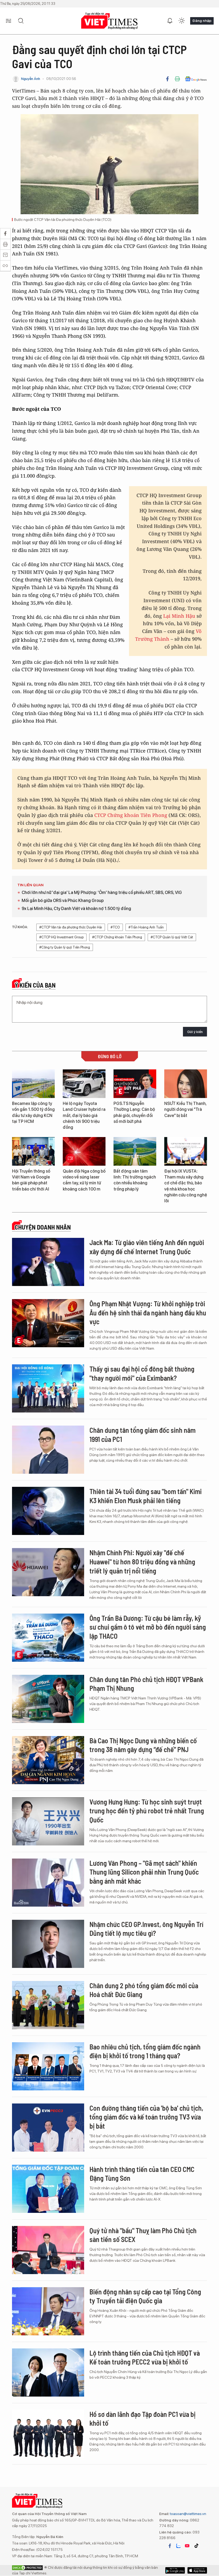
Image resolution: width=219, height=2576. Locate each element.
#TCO (115, 927)
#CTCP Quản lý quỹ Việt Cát (172, 937)
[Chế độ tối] (182, 21)
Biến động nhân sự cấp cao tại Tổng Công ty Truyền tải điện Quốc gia (145, 2296)
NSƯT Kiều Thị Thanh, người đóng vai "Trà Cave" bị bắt (185, 1110)
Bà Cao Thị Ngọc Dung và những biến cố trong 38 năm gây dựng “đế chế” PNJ (143, 1745)
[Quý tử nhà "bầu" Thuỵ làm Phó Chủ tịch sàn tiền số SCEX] (48, 2250)
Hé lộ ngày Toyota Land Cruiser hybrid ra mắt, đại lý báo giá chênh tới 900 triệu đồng (84, 1116)
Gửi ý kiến (195, 1032)
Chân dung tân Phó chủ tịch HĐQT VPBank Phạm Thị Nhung (146, 1684)
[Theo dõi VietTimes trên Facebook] (170, 2546)
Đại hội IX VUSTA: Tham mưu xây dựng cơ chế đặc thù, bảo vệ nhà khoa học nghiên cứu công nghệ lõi (186, 1186)
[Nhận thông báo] (170, 21)
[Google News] (196, 79)
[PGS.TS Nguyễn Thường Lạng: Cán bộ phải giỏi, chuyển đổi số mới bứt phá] (135, 1084)
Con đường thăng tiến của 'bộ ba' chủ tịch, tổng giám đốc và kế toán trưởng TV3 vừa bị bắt (146, 2117)
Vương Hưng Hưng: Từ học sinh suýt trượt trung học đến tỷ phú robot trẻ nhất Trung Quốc (147, 1811)
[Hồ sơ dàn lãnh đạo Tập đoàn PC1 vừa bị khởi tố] (48, 2434)
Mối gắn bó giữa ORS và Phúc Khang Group (63, 901)
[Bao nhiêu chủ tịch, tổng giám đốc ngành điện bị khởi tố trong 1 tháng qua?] (48, 2066)
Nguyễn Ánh (31, 79)
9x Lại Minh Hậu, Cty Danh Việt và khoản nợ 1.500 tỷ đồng (76, 909)
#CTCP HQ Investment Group (61, 937)
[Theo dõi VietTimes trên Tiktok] (196, 2546)
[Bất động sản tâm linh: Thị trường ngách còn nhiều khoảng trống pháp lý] (135, 1151)
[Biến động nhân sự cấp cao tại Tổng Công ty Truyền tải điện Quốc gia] (48, 2311)
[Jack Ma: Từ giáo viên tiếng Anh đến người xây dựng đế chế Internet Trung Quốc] (48, 1262)
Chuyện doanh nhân (43, 1227)
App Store (175, 2570)
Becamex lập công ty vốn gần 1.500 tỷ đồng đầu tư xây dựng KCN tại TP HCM (33, 1112)
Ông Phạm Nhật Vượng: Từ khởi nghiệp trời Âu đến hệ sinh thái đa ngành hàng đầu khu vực (148, 1313)
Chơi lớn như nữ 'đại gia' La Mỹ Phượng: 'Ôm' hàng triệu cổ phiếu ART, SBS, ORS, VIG (102, 892)
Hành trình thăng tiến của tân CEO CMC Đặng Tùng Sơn (142, 2174)
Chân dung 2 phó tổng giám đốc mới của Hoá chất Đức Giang (144, 1990)
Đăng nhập (202, 21)
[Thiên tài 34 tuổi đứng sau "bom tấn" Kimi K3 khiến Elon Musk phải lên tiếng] (48, 1511)
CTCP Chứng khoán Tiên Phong (131, 815)
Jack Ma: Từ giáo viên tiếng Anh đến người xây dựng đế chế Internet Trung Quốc (147, 1247)
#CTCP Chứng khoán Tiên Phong (117, 937)
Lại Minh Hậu (180, 616)
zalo (178, 2546)
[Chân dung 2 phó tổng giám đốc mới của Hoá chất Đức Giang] (48, 2005)
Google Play (197, 2570)
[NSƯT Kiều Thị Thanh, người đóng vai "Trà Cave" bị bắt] (186, 1084)
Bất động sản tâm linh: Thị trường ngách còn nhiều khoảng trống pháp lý (135, 1180)
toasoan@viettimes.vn (188, 2514)
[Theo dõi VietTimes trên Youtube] (187, 2546)
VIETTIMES (109, 21)
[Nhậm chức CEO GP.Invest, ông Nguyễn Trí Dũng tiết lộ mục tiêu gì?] (48, 1944)
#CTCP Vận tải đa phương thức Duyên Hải (71, 927)
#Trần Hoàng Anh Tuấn (146, 927)
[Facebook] (167, 79)
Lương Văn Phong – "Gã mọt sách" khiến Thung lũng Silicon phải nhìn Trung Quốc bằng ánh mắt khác (144, 1872)
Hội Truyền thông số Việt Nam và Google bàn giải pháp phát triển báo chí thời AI (31, 1180)
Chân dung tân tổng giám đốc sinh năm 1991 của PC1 (142, 1435)
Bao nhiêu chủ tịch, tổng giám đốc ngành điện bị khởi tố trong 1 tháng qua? (145, 2051)
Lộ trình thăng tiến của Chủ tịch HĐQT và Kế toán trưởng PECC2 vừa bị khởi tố (145, 2357)
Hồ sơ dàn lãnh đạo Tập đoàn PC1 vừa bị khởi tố (142, 2419)
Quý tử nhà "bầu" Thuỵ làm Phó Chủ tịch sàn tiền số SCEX (143, 2235)
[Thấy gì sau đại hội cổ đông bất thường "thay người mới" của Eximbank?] (48, 1388)
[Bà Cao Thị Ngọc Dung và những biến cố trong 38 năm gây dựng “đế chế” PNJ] (48, 1760)
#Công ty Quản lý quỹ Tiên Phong (65, 947)
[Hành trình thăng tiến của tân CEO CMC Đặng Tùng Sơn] (48, 2189)
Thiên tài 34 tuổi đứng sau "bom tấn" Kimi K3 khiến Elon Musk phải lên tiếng (146, 1496)
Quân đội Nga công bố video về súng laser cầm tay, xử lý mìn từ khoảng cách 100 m (84, 1180)
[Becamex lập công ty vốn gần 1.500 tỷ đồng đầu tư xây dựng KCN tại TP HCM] (33, 1084)
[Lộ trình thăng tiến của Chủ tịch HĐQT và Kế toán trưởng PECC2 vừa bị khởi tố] (48, 2372)
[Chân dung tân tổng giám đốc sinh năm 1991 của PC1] (48, 1450)
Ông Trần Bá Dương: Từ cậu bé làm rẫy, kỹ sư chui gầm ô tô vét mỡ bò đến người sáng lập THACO (148, 1627)
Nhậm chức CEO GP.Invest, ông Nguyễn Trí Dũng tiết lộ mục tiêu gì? (146, 1929)
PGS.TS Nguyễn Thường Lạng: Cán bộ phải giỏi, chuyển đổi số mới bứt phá (134, 1112)
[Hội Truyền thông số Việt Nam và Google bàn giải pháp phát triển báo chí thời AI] (33, 1151)
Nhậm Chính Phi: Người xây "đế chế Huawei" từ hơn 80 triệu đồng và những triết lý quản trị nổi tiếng (142, 1562)
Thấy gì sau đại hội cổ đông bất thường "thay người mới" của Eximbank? (142, 1373)
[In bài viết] (177, 79)
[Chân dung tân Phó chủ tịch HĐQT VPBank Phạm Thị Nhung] (48, 1699)
